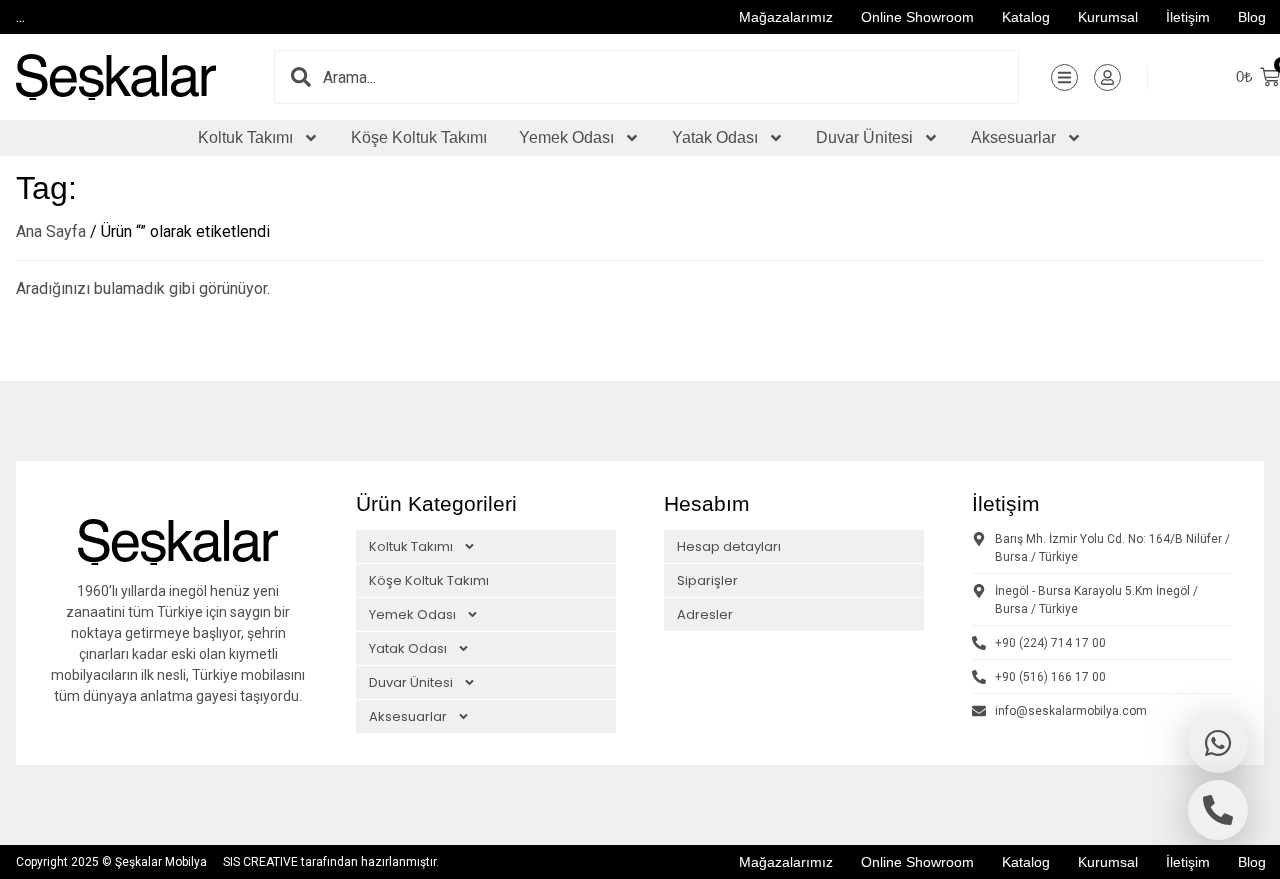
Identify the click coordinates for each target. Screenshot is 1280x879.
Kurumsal (1108, 17)
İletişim (1188, 17)
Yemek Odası (566, 137)
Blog (1252, 17)
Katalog (1026, 17)
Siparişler (707, 580)
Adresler (705, 614)
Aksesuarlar (1013, 137)
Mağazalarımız (786, 17)
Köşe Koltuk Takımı (419, 137)
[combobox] (670, 77)
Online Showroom (917, 17)
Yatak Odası (715, 137)
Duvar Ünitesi (864, 137)
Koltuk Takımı (245, 137)
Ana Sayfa (51, 231)
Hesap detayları (729, 546)
